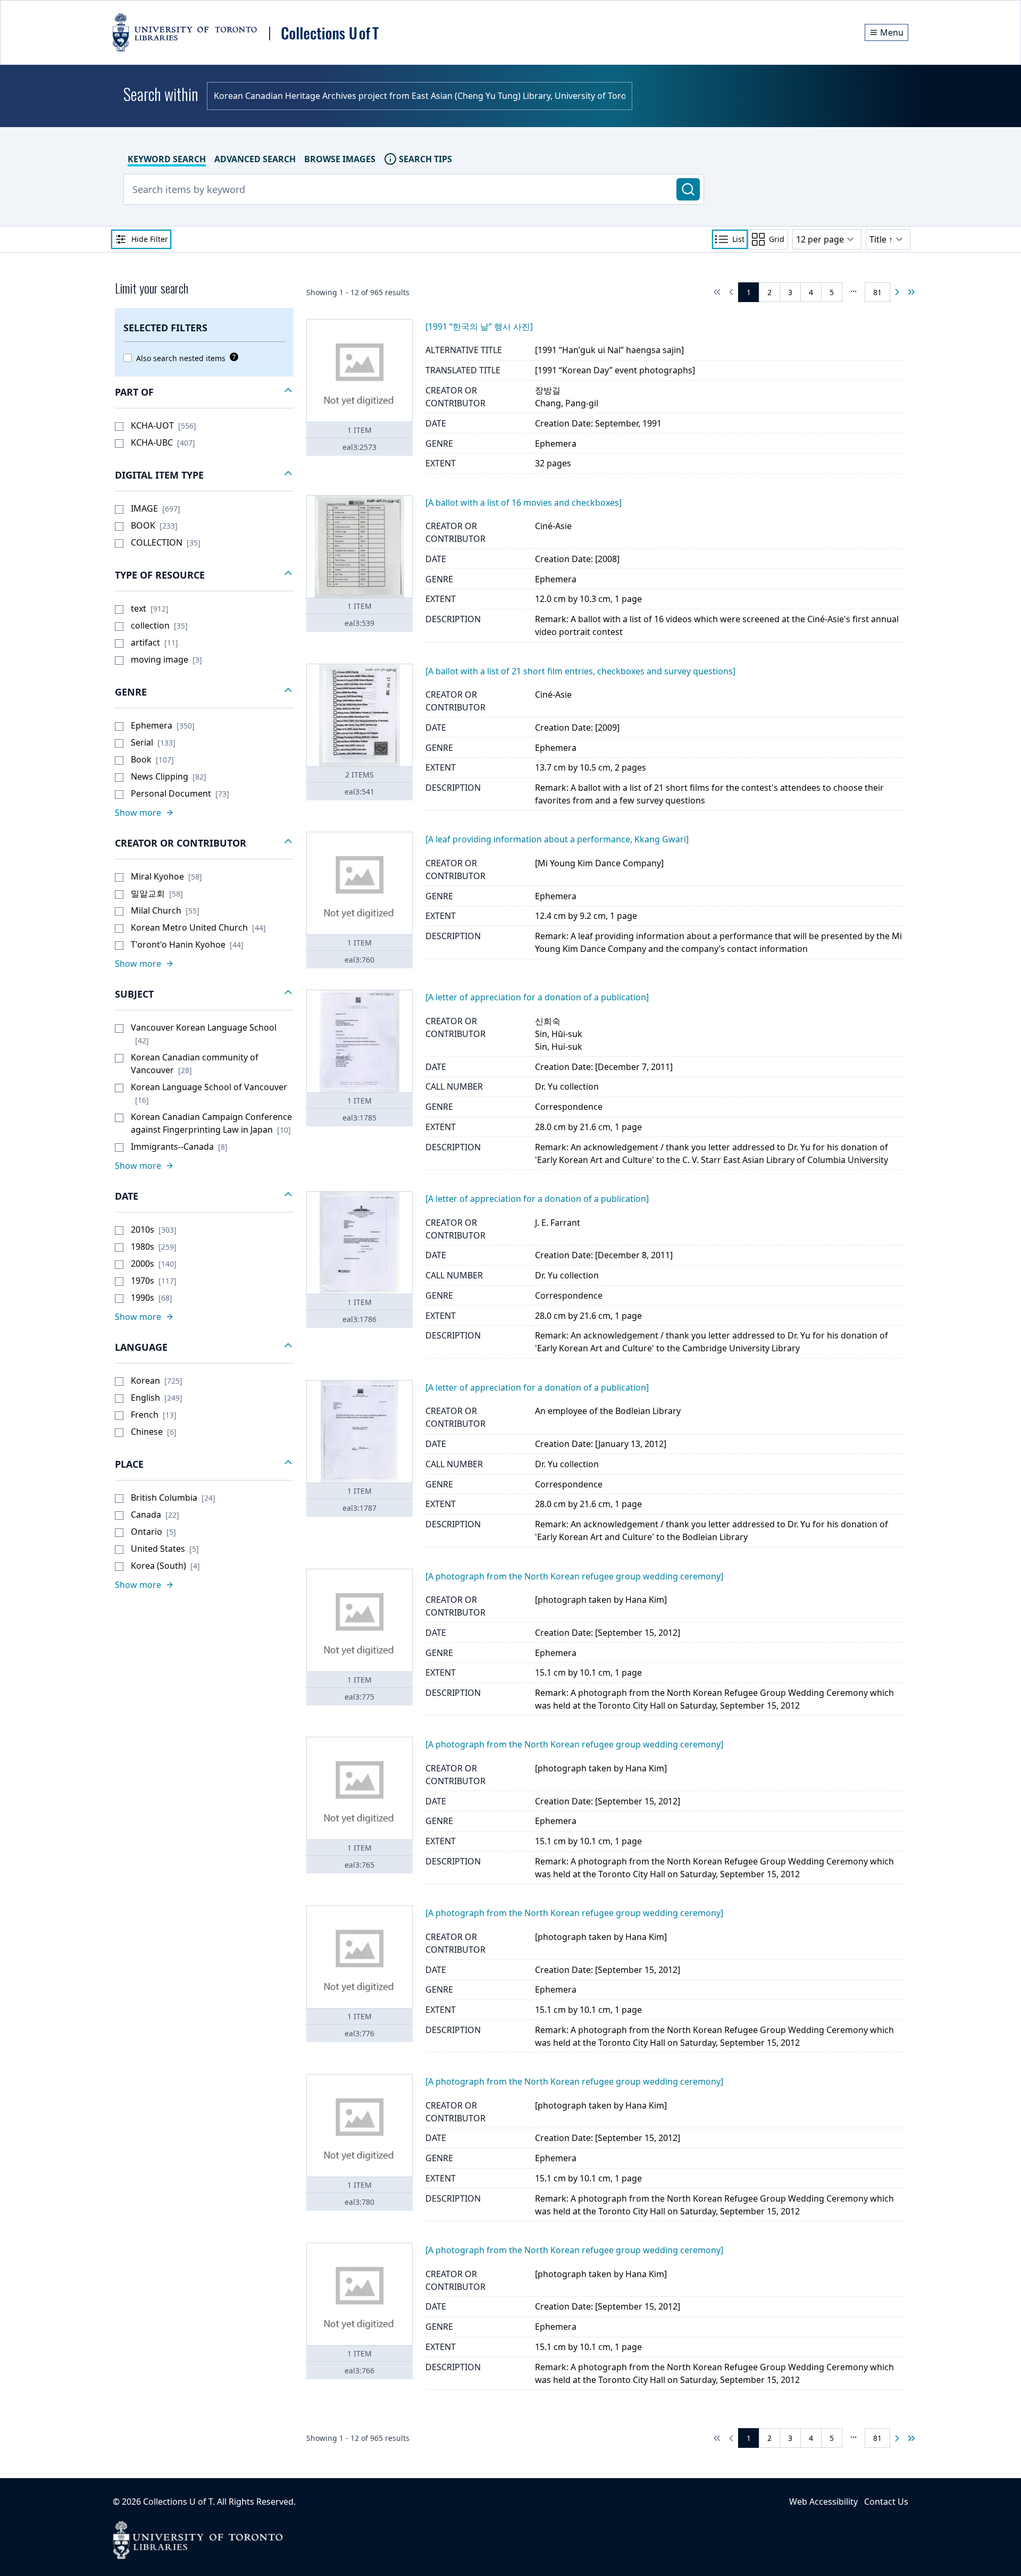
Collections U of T (178, 2502)
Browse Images (340, 159)
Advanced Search (255, 159)
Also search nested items (181, 358)
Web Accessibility (823, 2502)
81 (877, 292)
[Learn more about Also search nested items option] (232, 357)
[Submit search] (688, 189)
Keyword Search (167, 159)
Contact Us (886, 2502)
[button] (204, 392)
